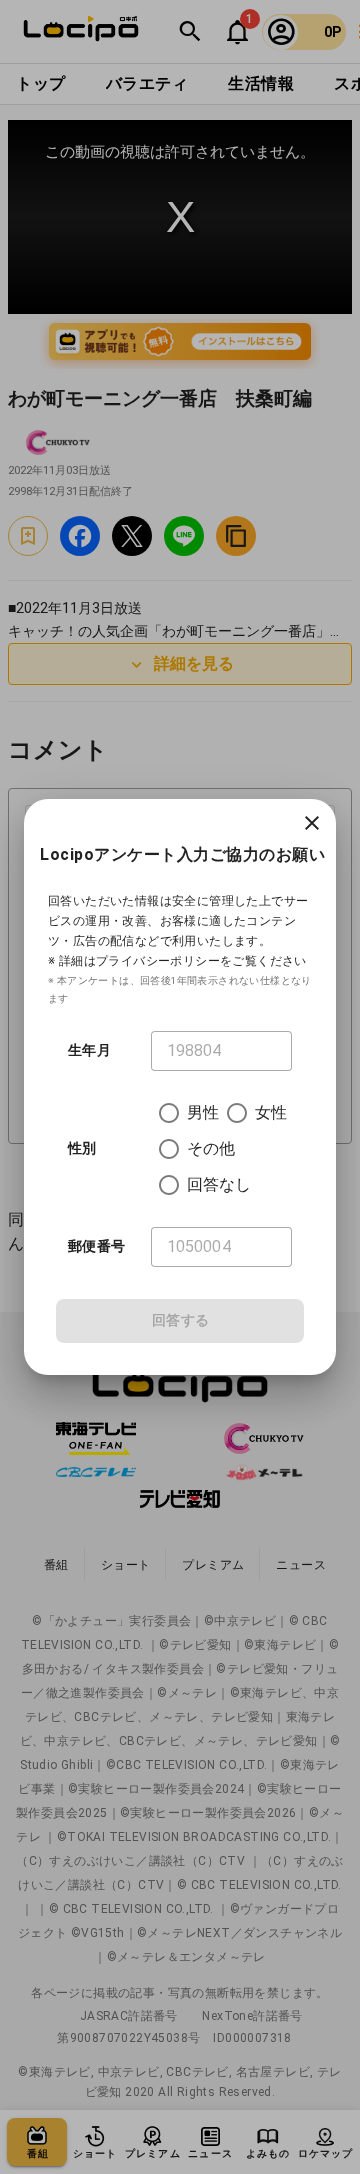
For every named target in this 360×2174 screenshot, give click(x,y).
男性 (203, 1112)
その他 (211, 1148)
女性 (271, 1112)
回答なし (219, 1184)
